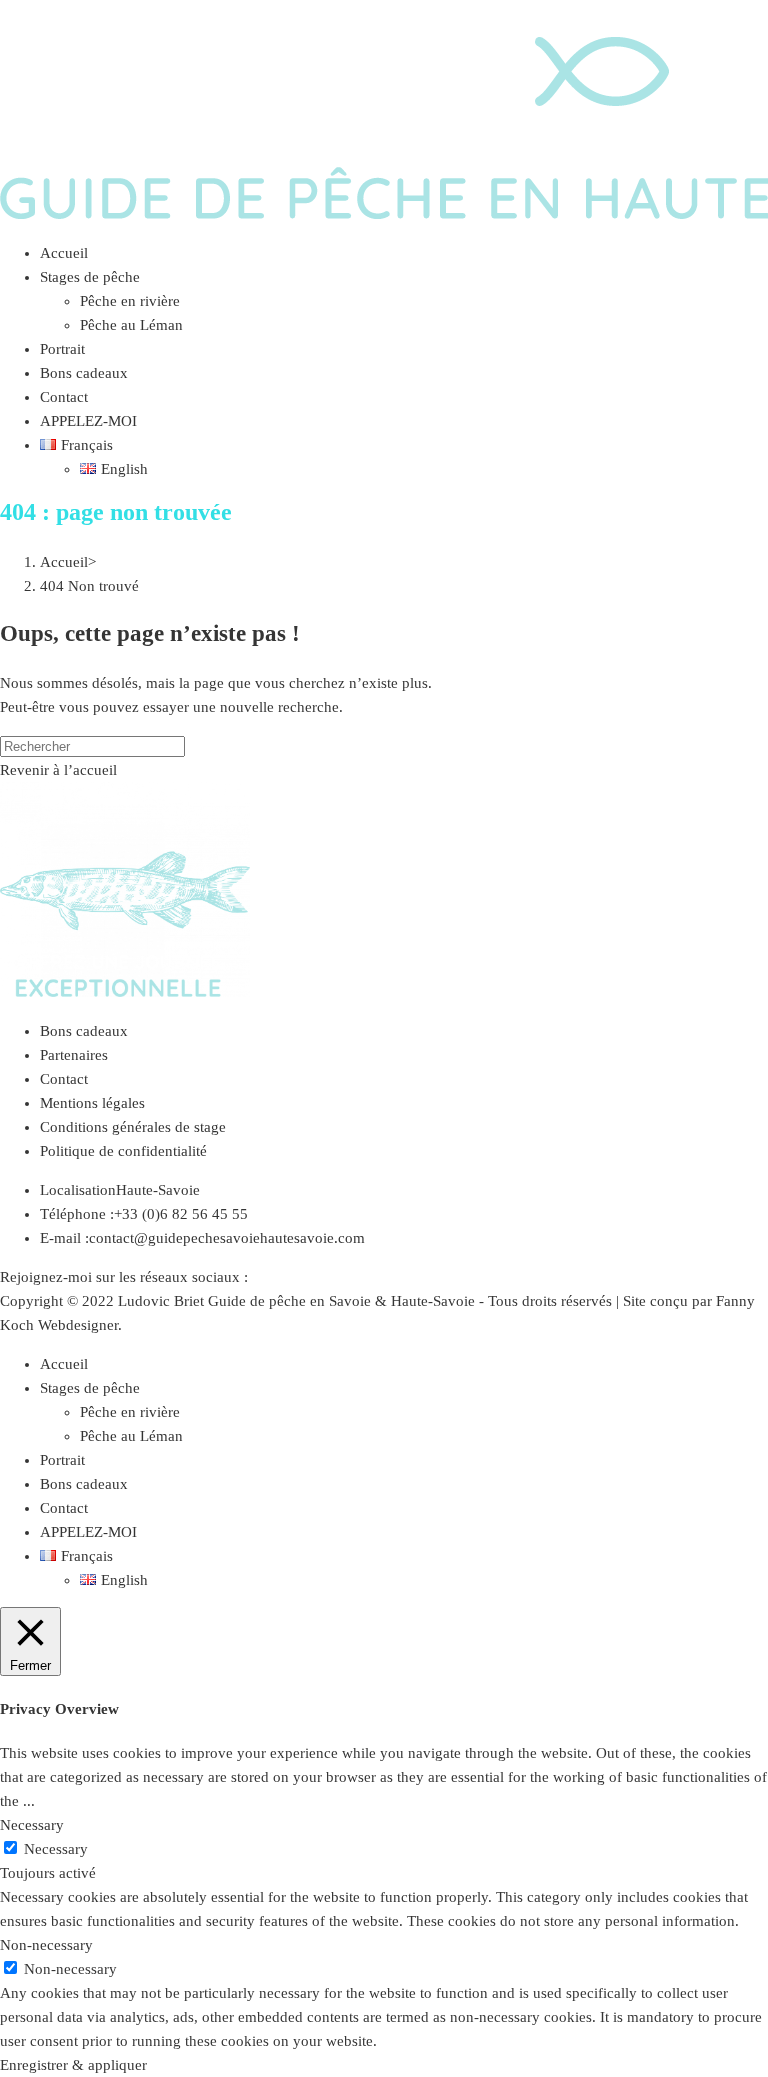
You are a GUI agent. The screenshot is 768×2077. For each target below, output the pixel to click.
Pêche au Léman (131, 1436)
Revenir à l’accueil (58, 770)
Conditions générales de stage (133, 1127)
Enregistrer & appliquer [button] (73, 2065)
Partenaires (74, 1055)
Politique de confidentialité (123, 1151)
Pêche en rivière (130, 1412)
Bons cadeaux (84, 1031)
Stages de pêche (90, 1388)
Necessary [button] (32, 1825)
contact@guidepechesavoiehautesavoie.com (227, 1238)
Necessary (56, 1849)
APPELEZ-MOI (88, 1532)
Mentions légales (92, 1103)
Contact (64, 1079)
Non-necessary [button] (46, 1945)
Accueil (64, 1364)
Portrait (62, 1460)
